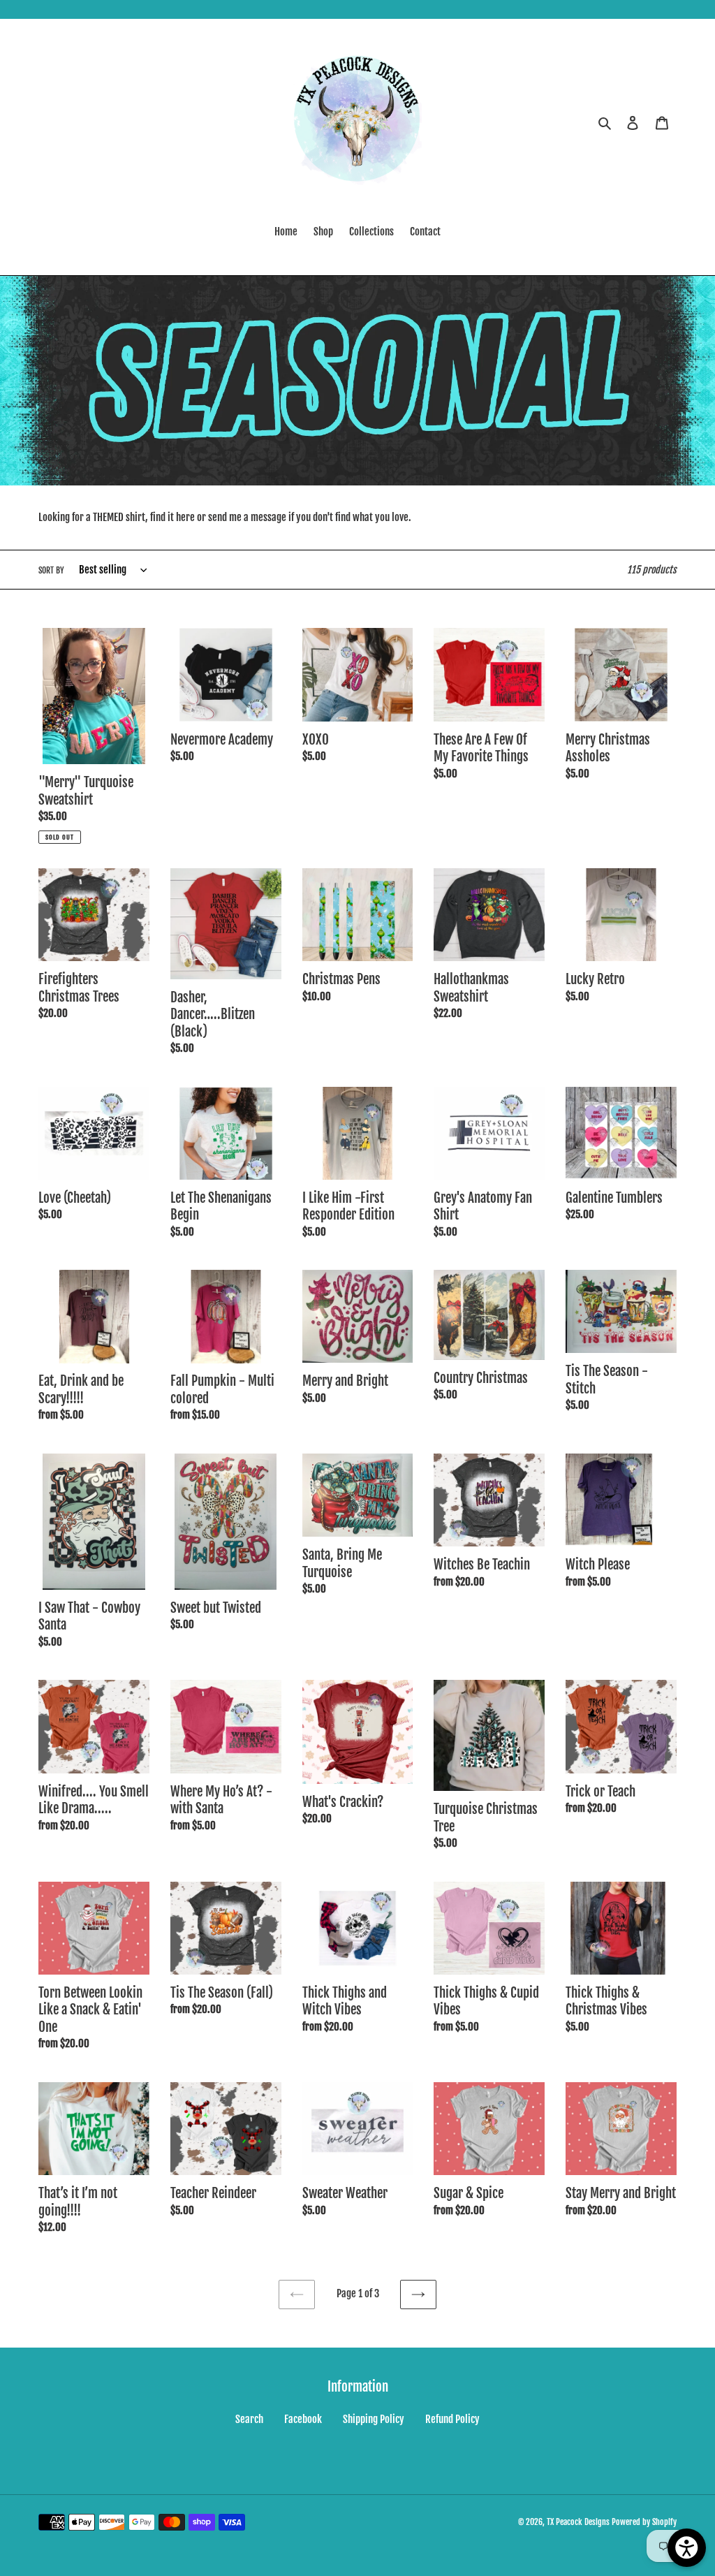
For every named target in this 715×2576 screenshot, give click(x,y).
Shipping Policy (374, 2419)
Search (249, 2419)
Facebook (303, 2419)
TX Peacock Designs (578, 2522)
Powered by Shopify (644, 2522)
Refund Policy (452, 2419)
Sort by (51, 570)
